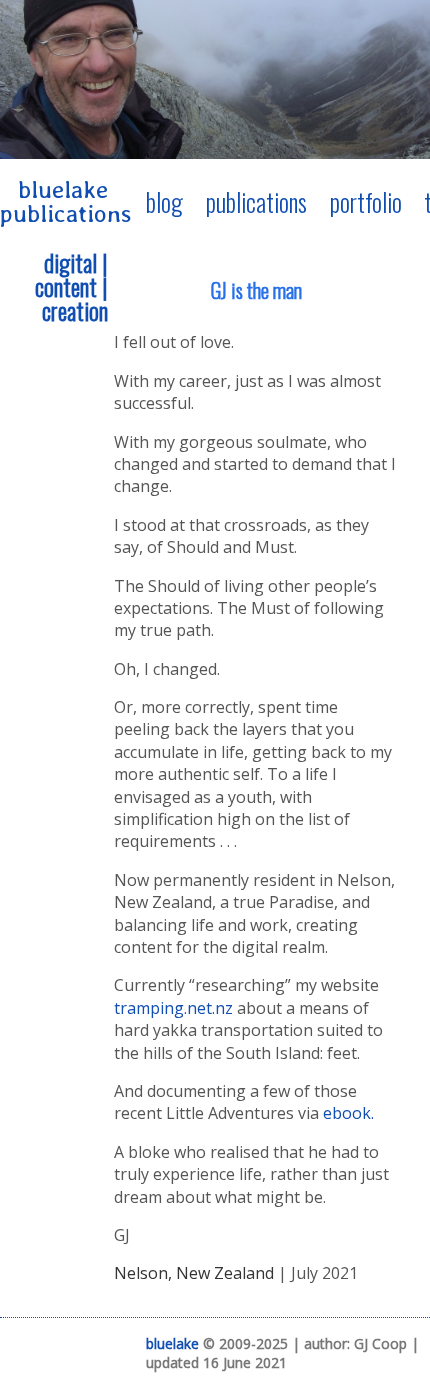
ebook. (348, 1113)
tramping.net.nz (173, 1008)
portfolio (366, 202)
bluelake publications (65, 201)
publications (256, 202)
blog (164, 202)
